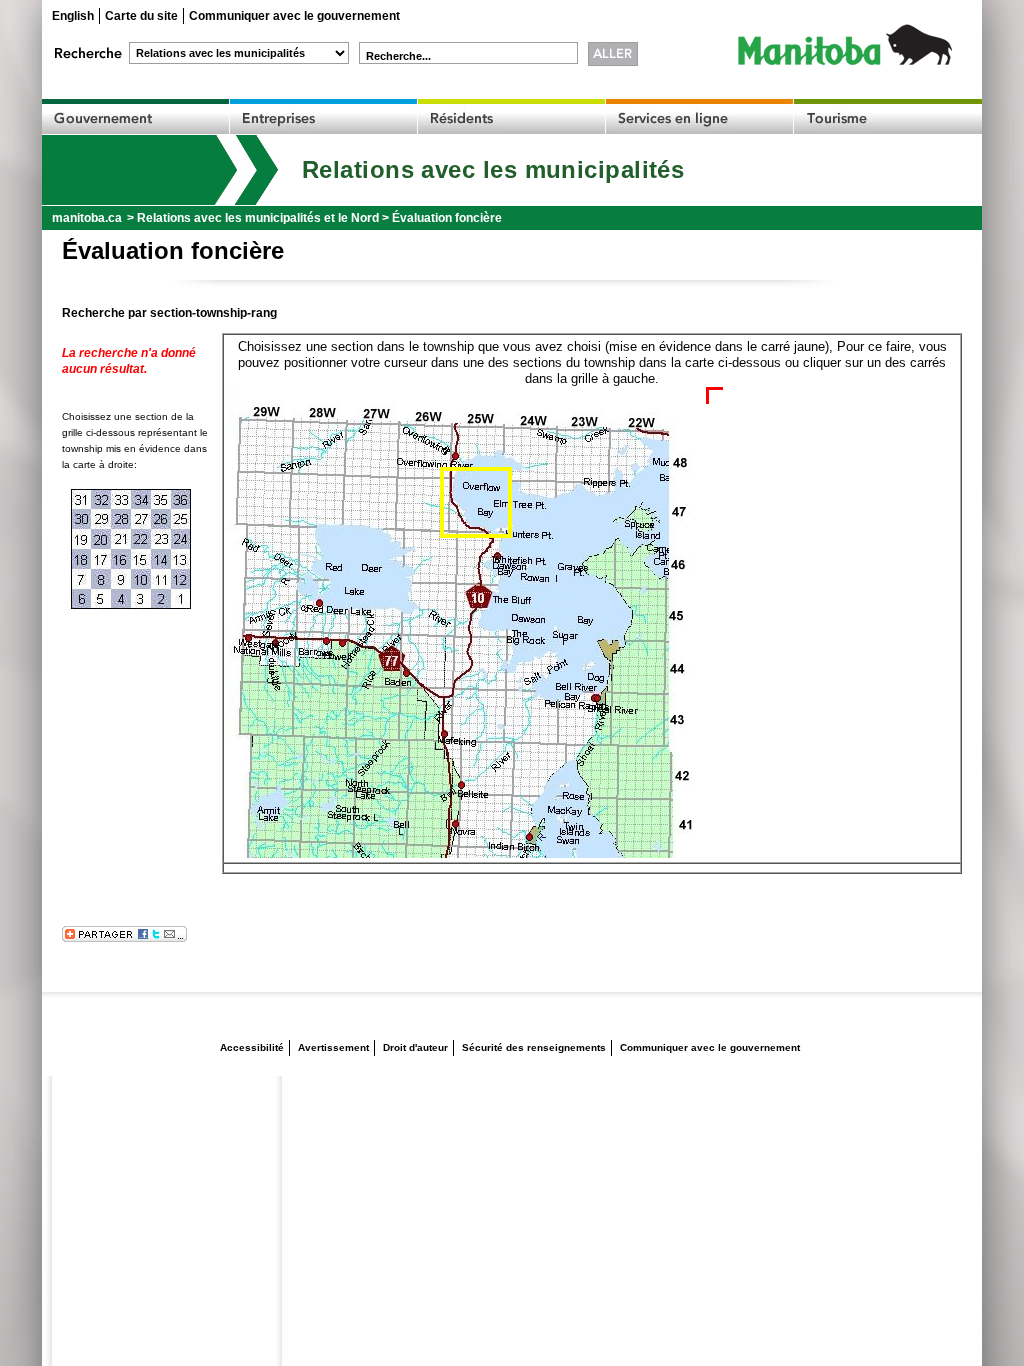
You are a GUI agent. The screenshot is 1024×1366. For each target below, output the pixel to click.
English (73, 16)
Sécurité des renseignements (534, 1047)
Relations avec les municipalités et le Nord (258, 218)
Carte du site (141, 16)
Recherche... (398, 56)
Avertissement (333, 1047)
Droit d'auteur (415, 1047)
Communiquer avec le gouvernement (294, 16)
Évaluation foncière (447, 218)
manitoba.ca (87, 218)
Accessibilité (252, 1047)
